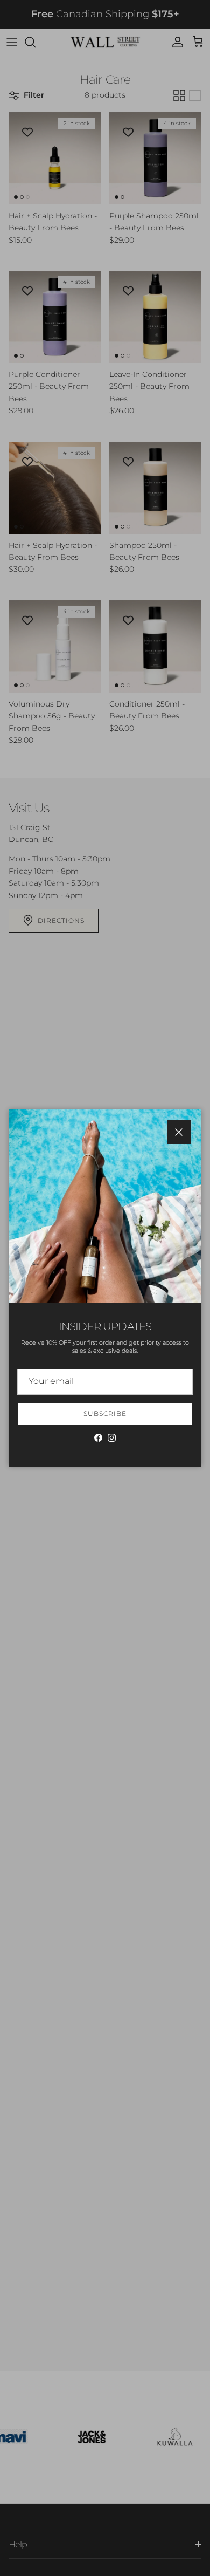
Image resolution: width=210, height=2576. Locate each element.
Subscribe (105, 1413)
